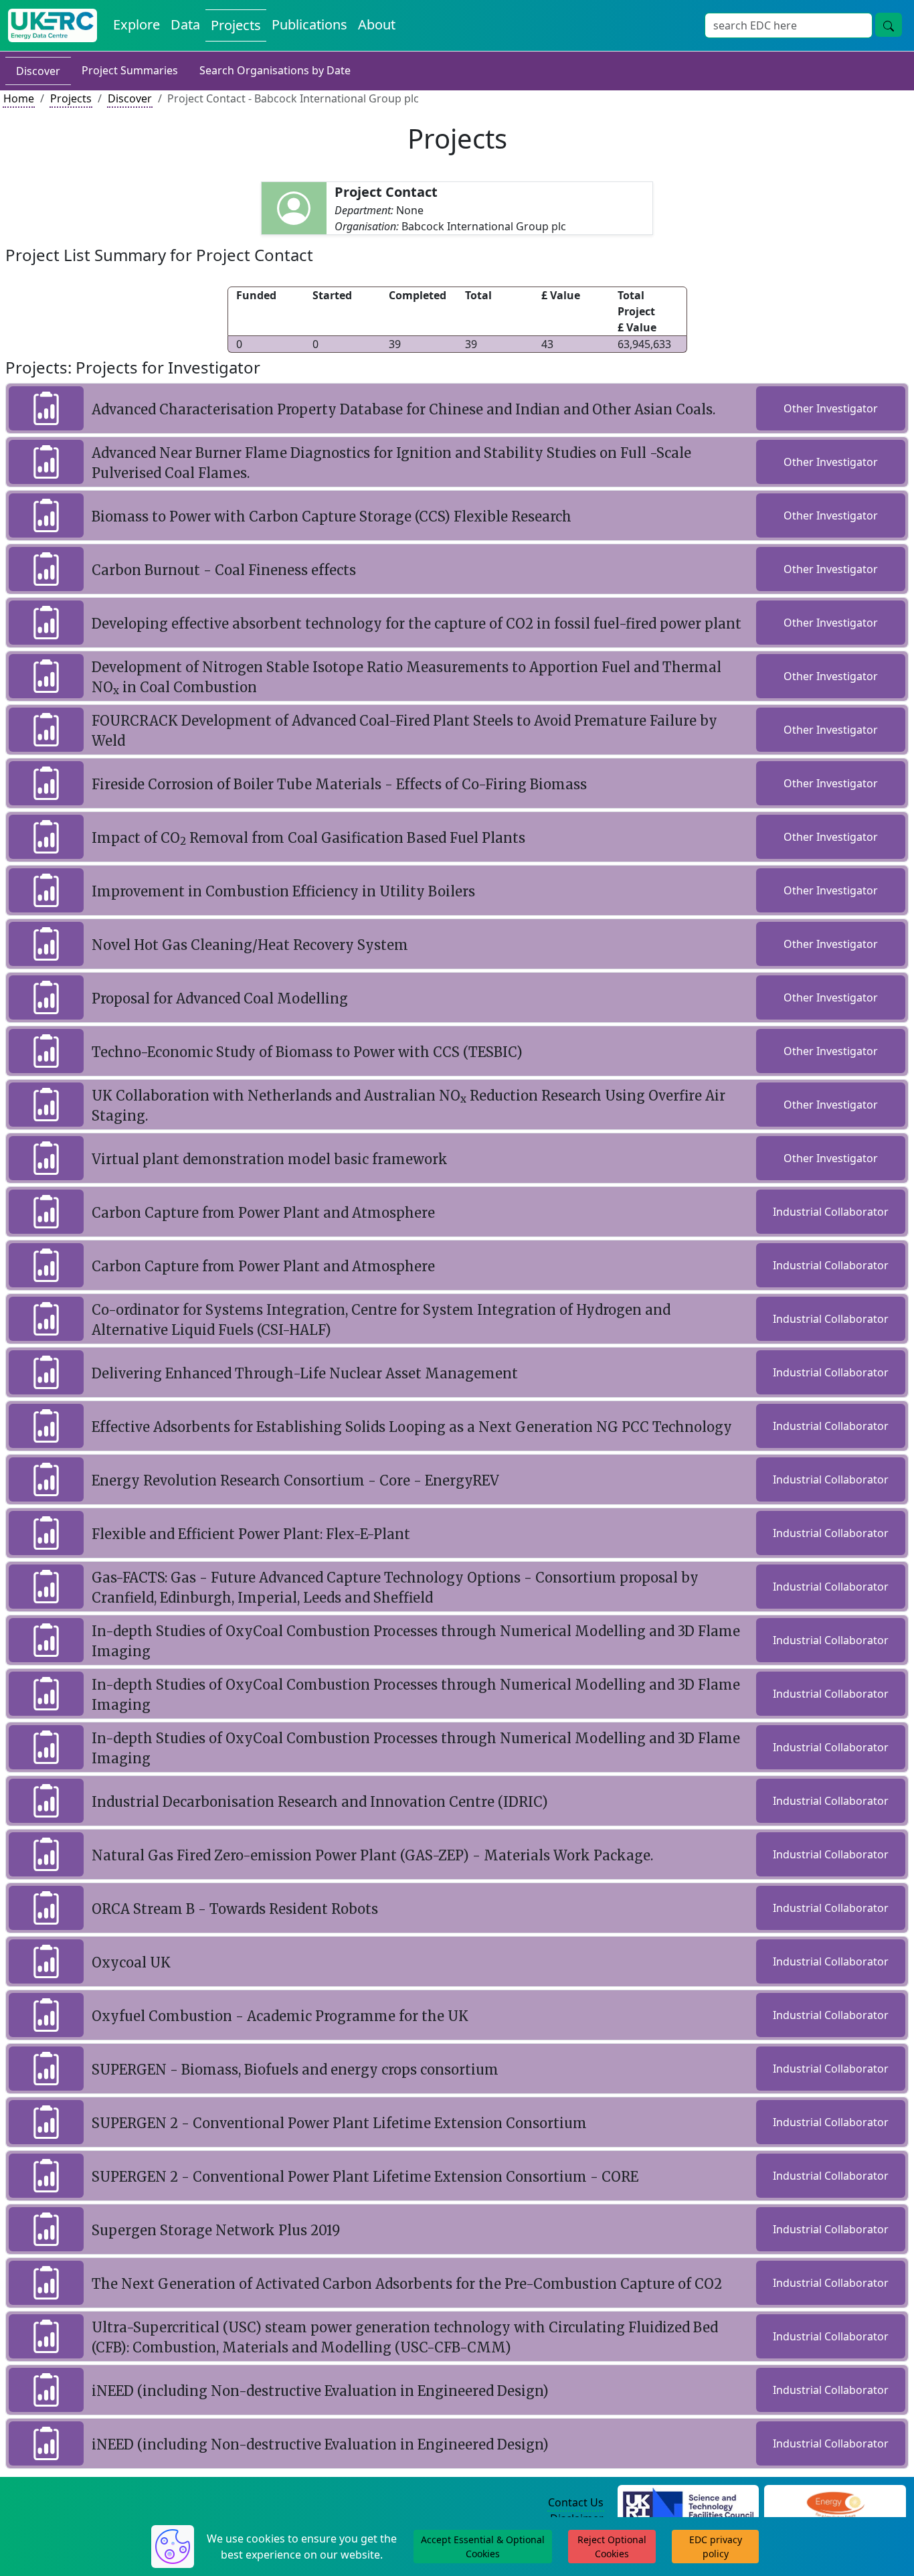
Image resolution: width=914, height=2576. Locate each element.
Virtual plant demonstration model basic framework (270, 1159)
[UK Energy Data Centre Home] (53, 25)
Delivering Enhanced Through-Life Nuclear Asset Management (305, 1373)
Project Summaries (130, 70)
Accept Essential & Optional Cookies (483, 2547)
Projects (236, 25)
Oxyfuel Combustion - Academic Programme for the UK (280, 2016)
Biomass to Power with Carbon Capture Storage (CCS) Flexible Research (332, 516)
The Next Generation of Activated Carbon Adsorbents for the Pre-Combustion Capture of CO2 (407, 2284)
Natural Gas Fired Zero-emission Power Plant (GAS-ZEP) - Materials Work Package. (372, 1855)
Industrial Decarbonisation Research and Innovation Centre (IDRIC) (320, 1802)
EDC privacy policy (716, 2547)
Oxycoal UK (131, 1962)
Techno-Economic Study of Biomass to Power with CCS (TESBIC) (307, 1052)
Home (19, 98)
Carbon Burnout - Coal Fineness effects (224, 570)
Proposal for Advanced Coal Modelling (220, 998)
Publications (309, 24)
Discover (38, 71)
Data (185, 24)
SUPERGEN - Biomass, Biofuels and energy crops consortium (295, 2070)
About (377, 24)
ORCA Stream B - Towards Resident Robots (235, 1909)
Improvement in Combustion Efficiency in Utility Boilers (283, 891)
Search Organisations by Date (275, 70)
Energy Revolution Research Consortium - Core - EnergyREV (295, 1480)
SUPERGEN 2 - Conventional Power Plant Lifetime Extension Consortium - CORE (365, 2177)
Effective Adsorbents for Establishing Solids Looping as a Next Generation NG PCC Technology (412, 1427)
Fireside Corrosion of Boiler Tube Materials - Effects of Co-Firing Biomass (339, 784)
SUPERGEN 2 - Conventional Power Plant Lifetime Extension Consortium (339, 2123)
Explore (136, 24)
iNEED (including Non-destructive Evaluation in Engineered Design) (320, 2391)
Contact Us (576, 2502)
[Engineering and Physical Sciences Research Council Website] (835, 2503)
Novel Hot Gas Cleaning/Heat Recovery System (250, 945)
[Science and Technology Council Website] (688, 2503)
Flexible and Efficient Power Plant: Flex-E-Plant (251, 1534)
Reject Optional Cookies (612, 2547)
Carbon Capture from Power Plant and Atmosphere (263, 1213)
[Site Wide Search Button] (889, 25)
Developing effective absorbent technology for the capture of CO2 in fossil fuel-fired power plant (417, 624)
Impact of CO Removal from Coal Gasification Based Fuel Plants (308, 838)
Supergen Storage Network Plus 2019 (216, 2230)
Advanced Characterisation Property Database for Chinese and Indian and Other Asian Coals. (403, 409)
